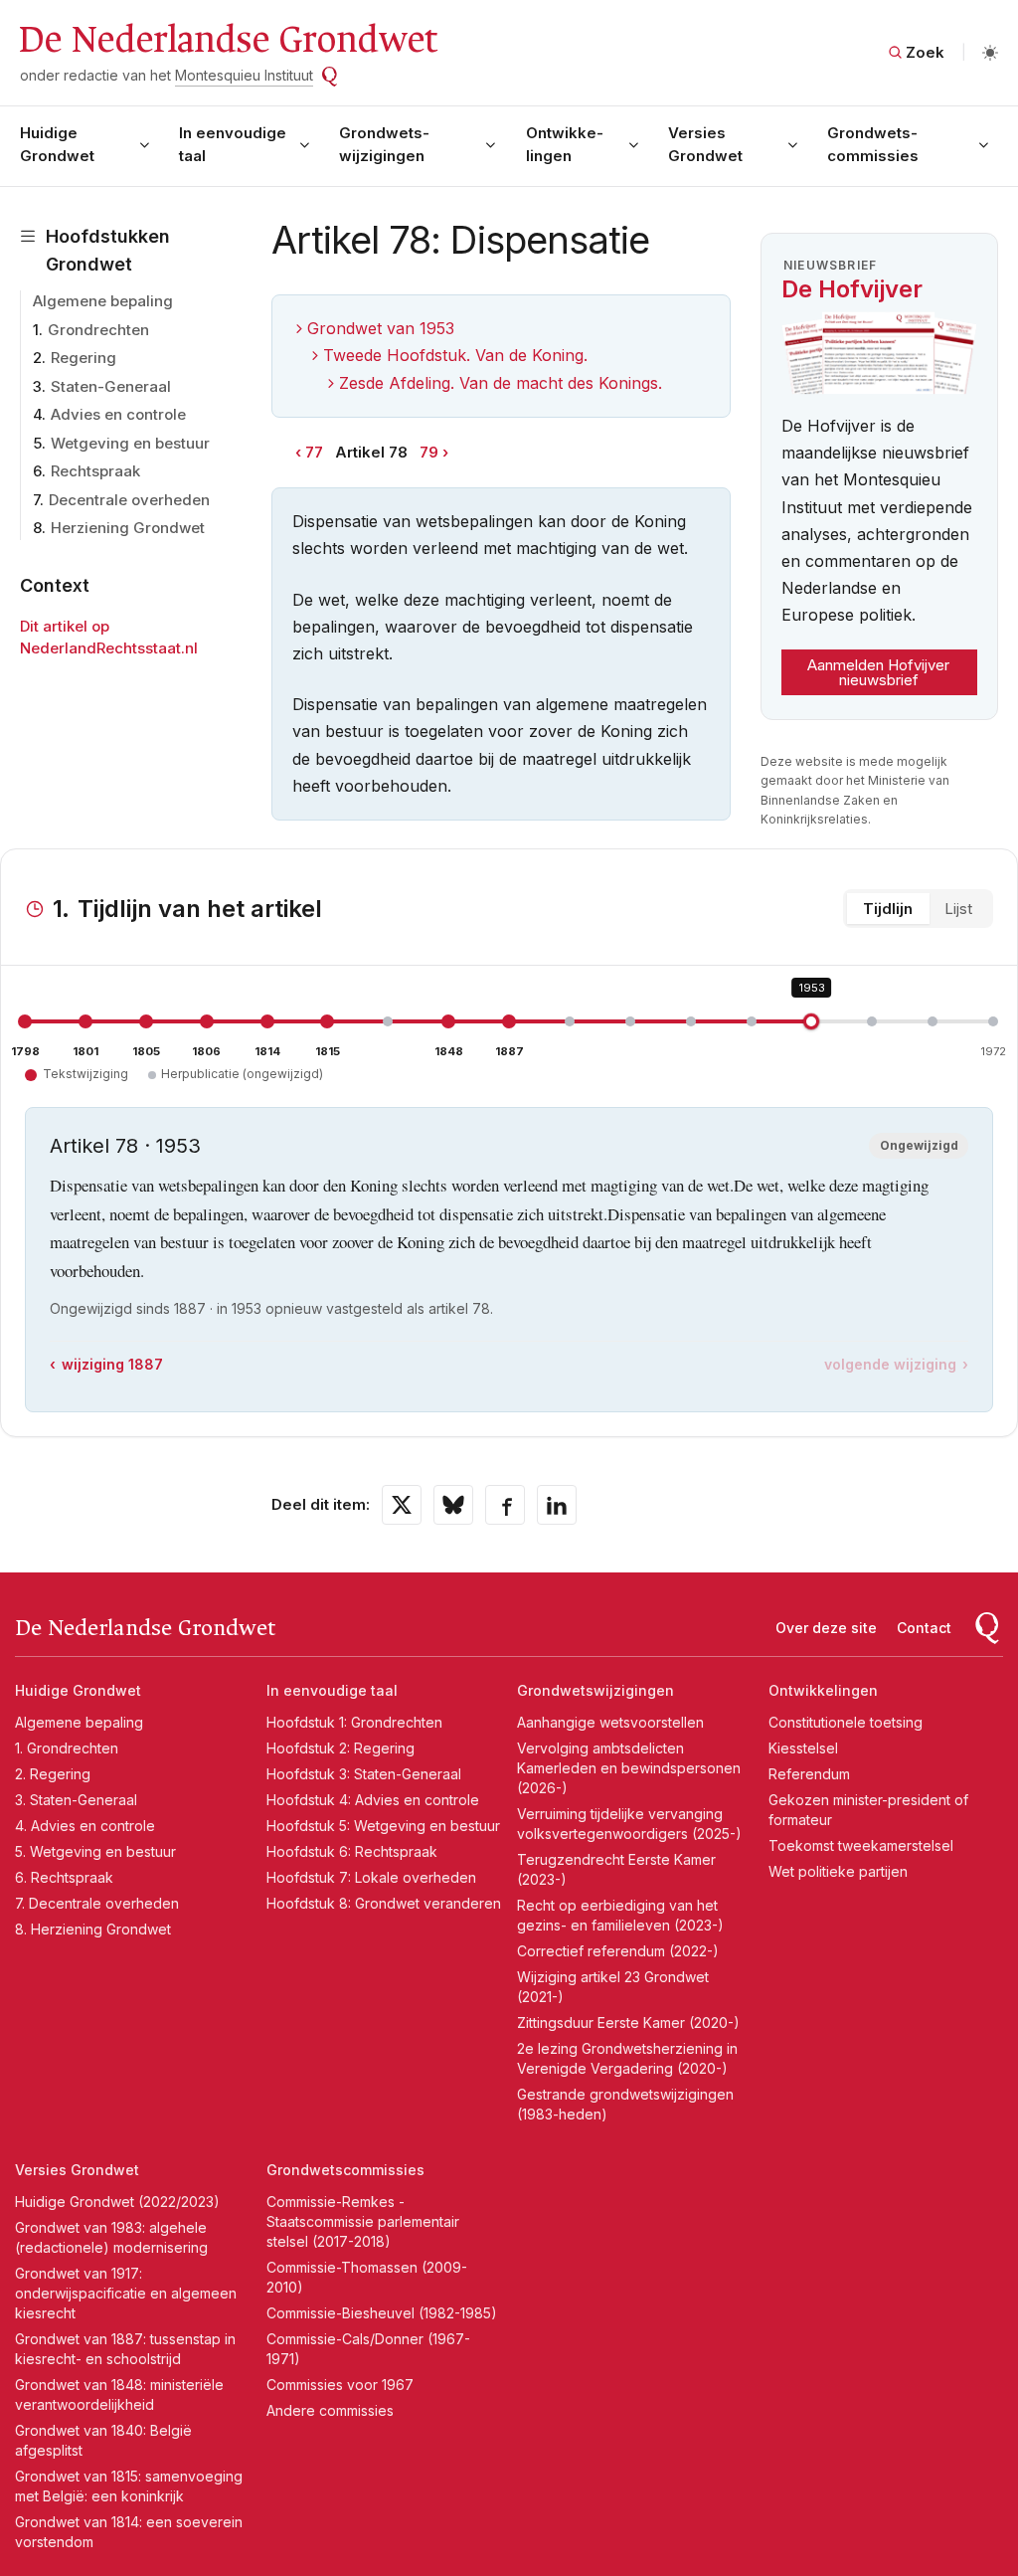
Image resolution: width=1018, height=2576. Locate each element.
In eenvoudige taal (233, 144)
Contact (924, 1628)
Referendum (809, 1774)
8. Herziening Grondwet (93, 1929)
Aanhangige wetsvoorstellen (610, 1722)
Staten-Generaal (111, 386)
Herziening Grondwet (128, 528)
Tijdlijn (888, 909)
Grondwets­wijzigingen (384, 144)
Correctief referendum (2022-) (618, 1951)
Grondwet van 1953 (381, 328)
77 (314, 452)
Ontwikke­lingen (565, 144)
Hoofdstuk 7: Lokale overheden (371, 1877)
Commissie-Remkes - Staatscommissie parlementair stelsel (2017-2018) (363, 2221)
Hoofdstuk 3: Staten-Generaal (364, 1774)
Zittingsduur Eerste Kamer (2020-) (628, 2023)
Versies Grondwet (705, 144)
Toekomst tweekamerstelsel (861, 1845)
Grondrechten (98, 330)
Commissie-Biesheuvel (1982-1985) (382, 2313)
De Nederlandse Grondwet (227, 40)
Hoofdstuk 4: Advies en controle (373, 1800)
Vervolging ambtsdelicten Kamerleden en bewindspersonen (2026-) (629, 1768)
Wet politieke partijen (838, 1871)
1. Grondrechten (67, 1748)
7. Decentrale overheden (97, 1903)
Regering (84, 358)
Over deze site (826, 1628)
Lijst (958, 909)
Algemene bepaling (103, 301)
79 (429, 452)
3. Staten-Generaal (76, 1800)
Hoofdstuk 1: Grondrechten (354, 1722)
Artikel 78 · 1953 (125, 1146)
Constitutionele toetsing (846, 1722)
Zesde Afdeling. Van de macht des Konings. (501, 383)
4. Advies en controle (85, 1826)
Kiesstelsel (803, 1748)
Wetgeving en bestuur (130, 443)
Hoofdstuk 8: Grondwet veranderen (384, 1903)
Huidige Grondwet (57, 144)
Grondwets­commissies (873, 144)
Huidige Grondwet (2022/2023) (117, 2202)
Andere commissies (330, 2410)
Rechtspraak (95, 471)
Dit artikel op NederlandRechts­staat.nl (109, 638)
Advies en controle (118, 414)
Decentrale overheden (129, 500)
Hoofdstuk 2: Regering (340, 1748)
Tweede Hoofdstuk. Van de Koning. (455, 355)
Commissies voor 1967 (340, 2385)
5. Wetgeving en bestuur (95, 1851)
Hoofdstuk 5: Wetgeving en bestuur (383, 1826)
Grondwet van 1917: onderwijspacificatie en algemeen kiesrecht (126, 2293)
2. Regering (53, 1774)
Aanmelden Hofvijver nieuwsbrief (878, 672)
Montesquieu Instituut (244, 75)
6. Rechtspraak (64, 1877)
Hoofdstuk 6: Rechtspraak (352, 1851)
